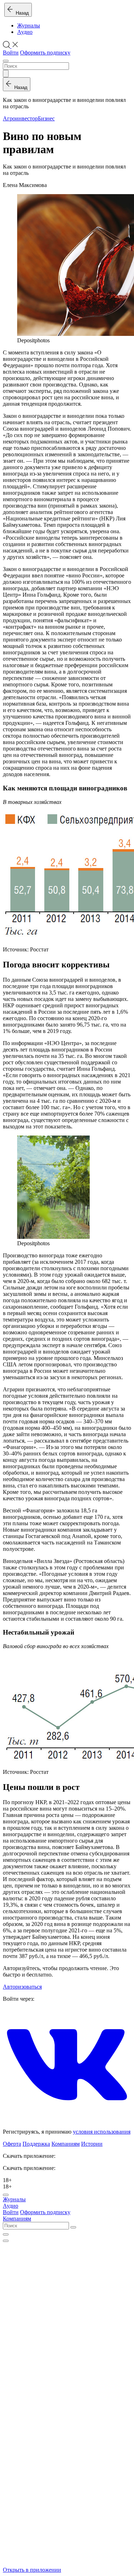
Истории (92, 2144)
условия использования (102, 2132)
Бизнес (46, 118)
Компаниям (66, 2144)
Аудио (25, 32)
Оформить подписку (45, 53)
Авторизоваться (22, 1987)
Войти (11, 53)
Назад (21, 13)
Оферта (12, 2144)
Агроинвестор (20, 118)
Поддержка (36, 2144)
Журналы (29, 25)
